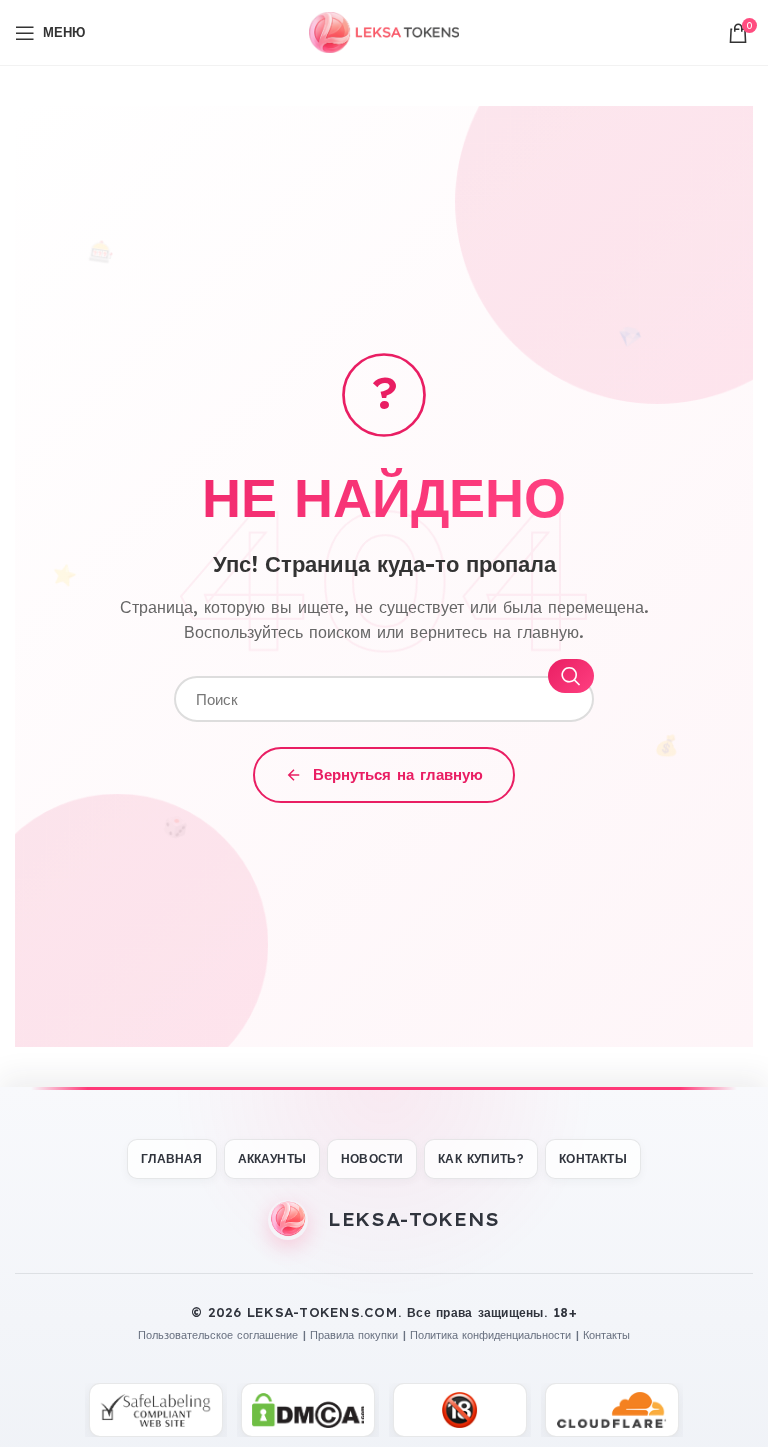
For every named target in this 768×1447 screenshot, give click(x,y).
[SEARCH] (571, 676)
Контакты (606, 1335)
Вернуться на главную (398, 774)
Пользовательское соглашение (218, 1335)
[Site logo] (384, 31)
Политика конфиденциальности (490, 1335)
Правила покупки (354, 1335)
